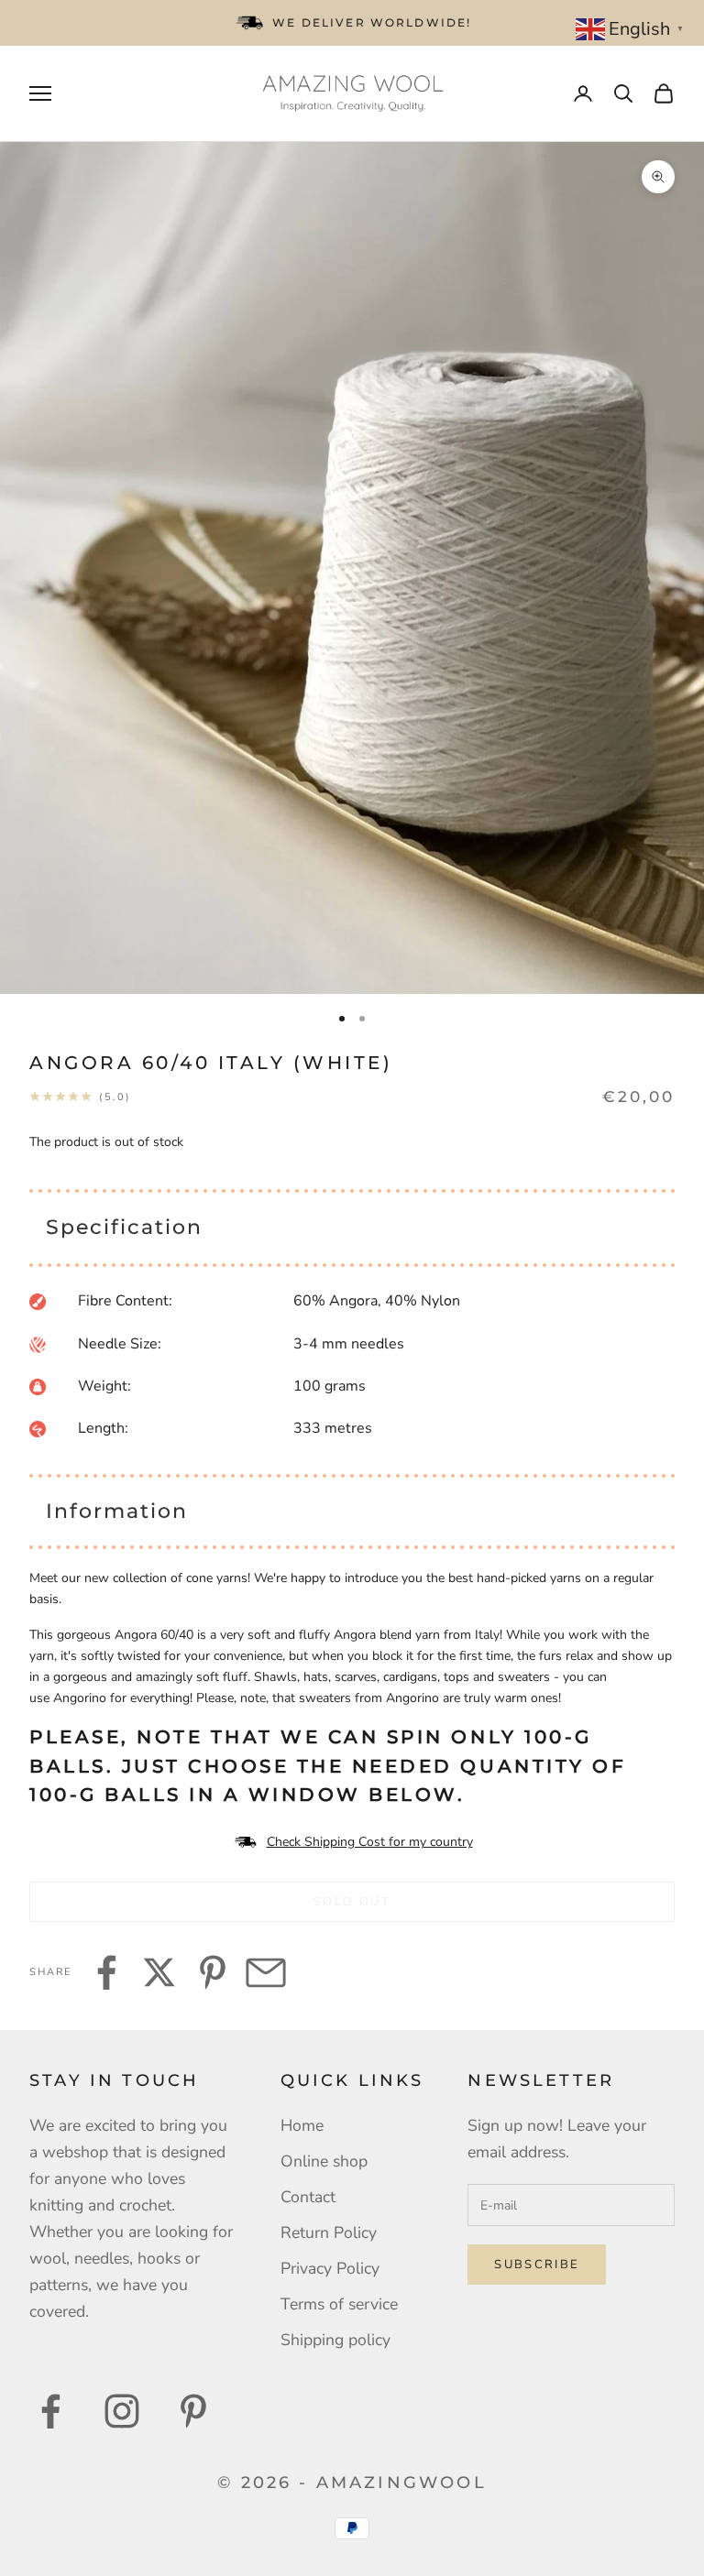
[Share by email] (266, 1972)
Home (302, 2125)
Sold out (352, 1902)
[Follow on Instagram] (122, 2411)
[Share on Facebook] (106, 1972)
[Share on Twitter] (159, 1972)
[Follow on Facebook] (50, 2411)
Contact (308, 2197)
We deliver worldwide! (372, 22)
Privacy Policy (330, 2268)
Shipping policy (335, 2340)
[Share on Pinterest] (213, 1972)
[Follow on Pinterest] (193, 2411)
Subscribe (537, 2265)
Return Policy (329, 2232)
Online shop (324, 2161)
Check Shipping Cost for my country (370, 1842)
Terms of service (339, 2304)
